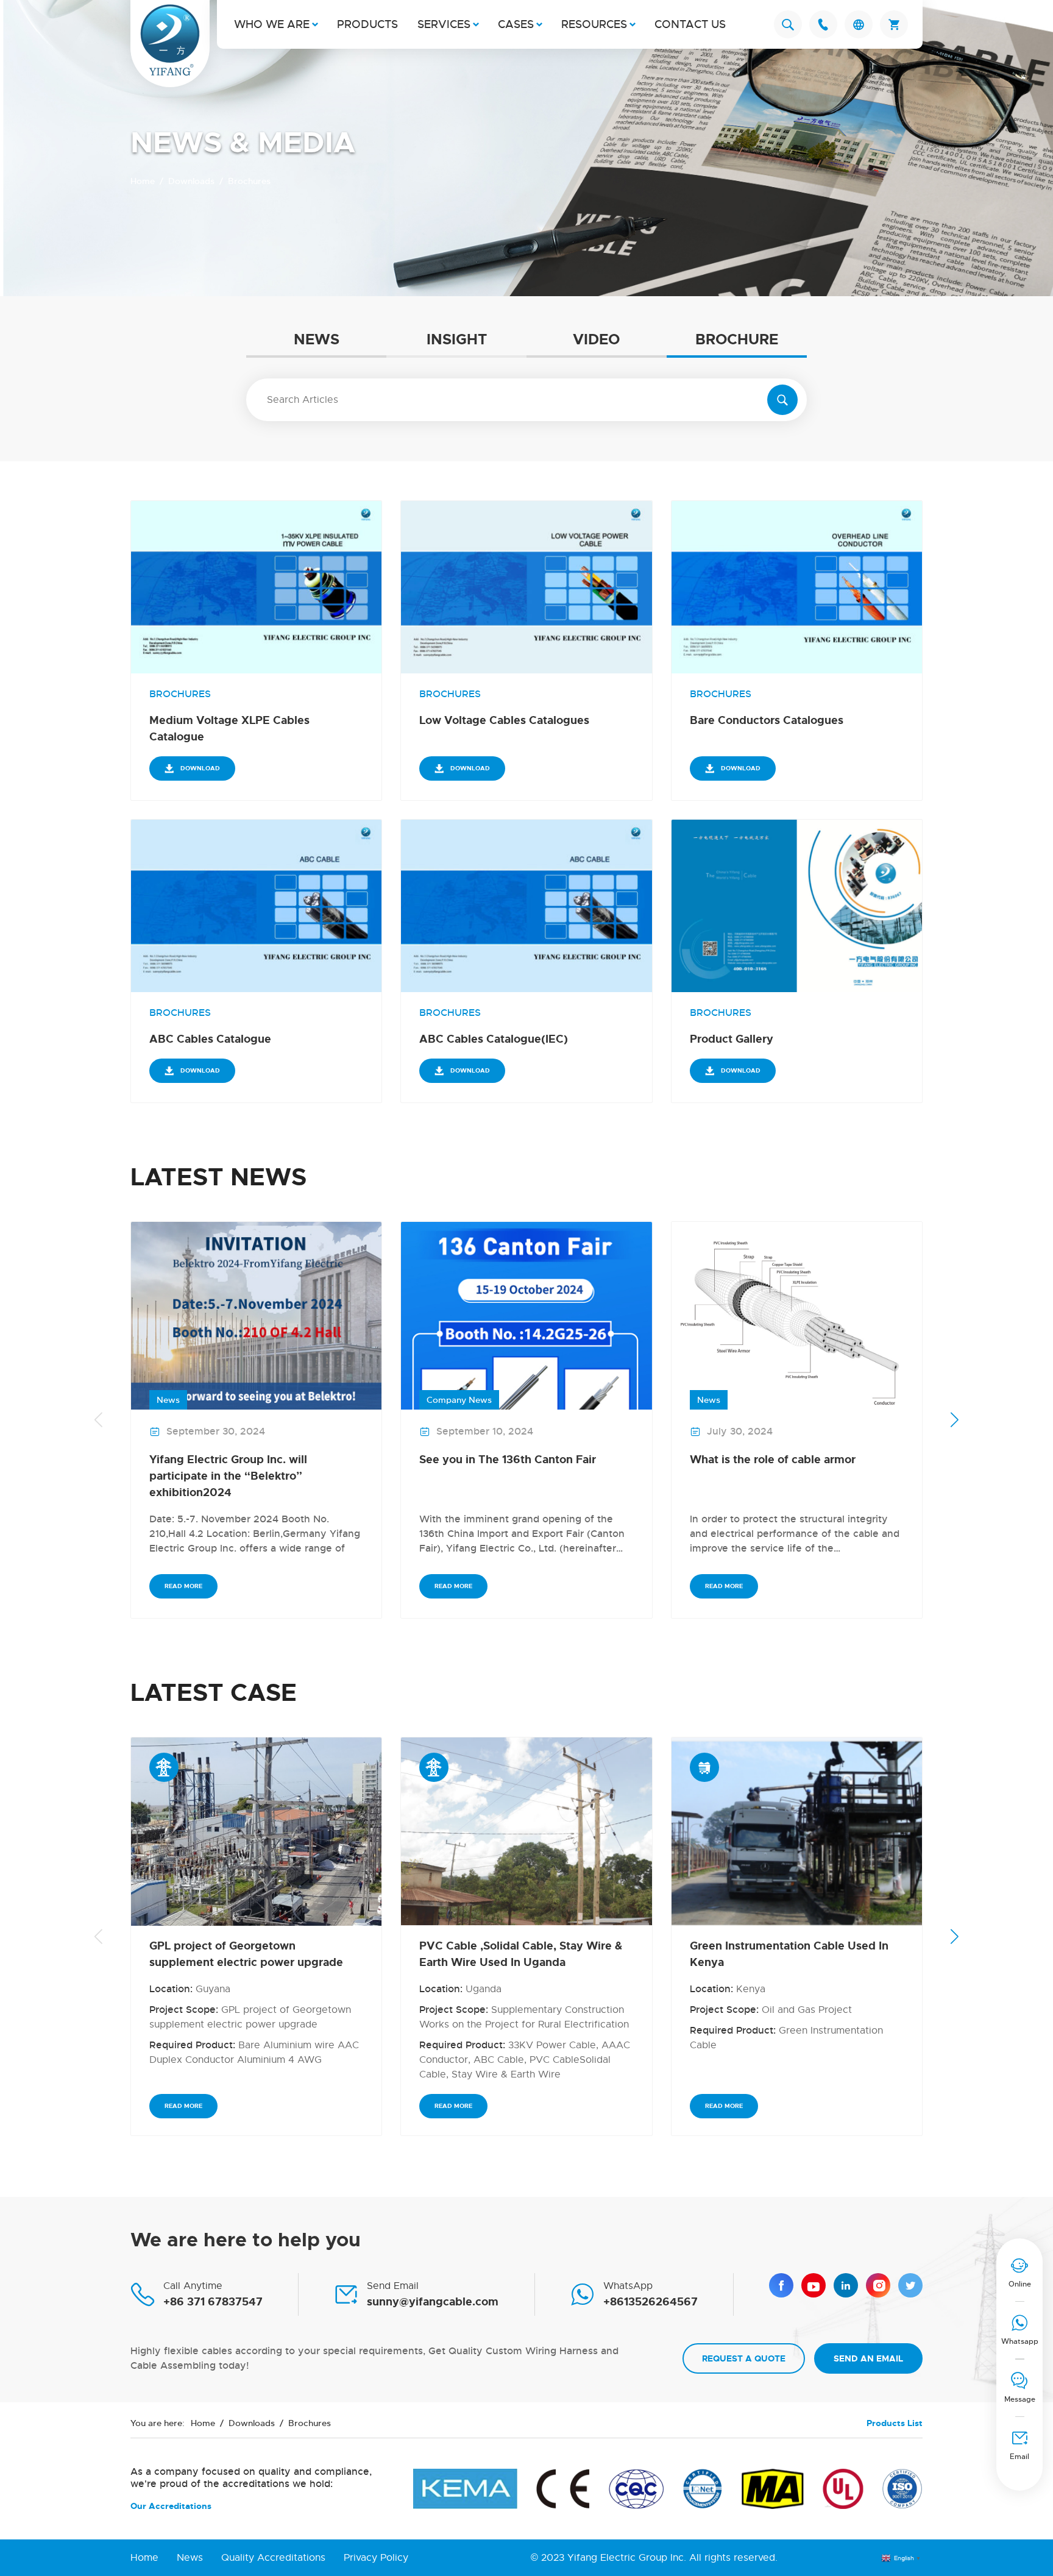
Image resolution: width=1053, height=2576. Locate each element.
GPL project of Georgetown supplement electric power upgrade (246, 1954)
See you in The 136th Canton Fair (508, 1460)
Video (596, 340)
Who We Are (272, 24)
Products (367, 24)
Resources (594, 24)
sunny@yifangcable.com (433, 2302)
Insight (457, 340)
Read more (183, 1586)
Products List (895, 2423)
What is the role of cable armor (773, 1460)
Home (143, 181)
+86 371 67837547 (213, 2302)
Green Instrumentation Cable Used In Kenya (789, 1954)
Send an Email (868, 2358)
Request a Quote (744, 2358)
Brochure (737, 340)
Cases (516, 24)
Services (444, 24)
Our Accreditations (171, 2506)
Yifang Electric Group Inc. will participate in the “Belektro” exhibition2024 (228, 1476)
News (317, 340)
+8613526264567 (651, 2302)
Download (200, 768)
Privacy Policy (376, 2558)
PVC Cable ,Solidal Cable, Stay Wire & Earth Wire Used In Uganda (521, 1954)
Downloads (191, 181)
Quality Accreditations (273, 2558)
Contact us (690, 24)
